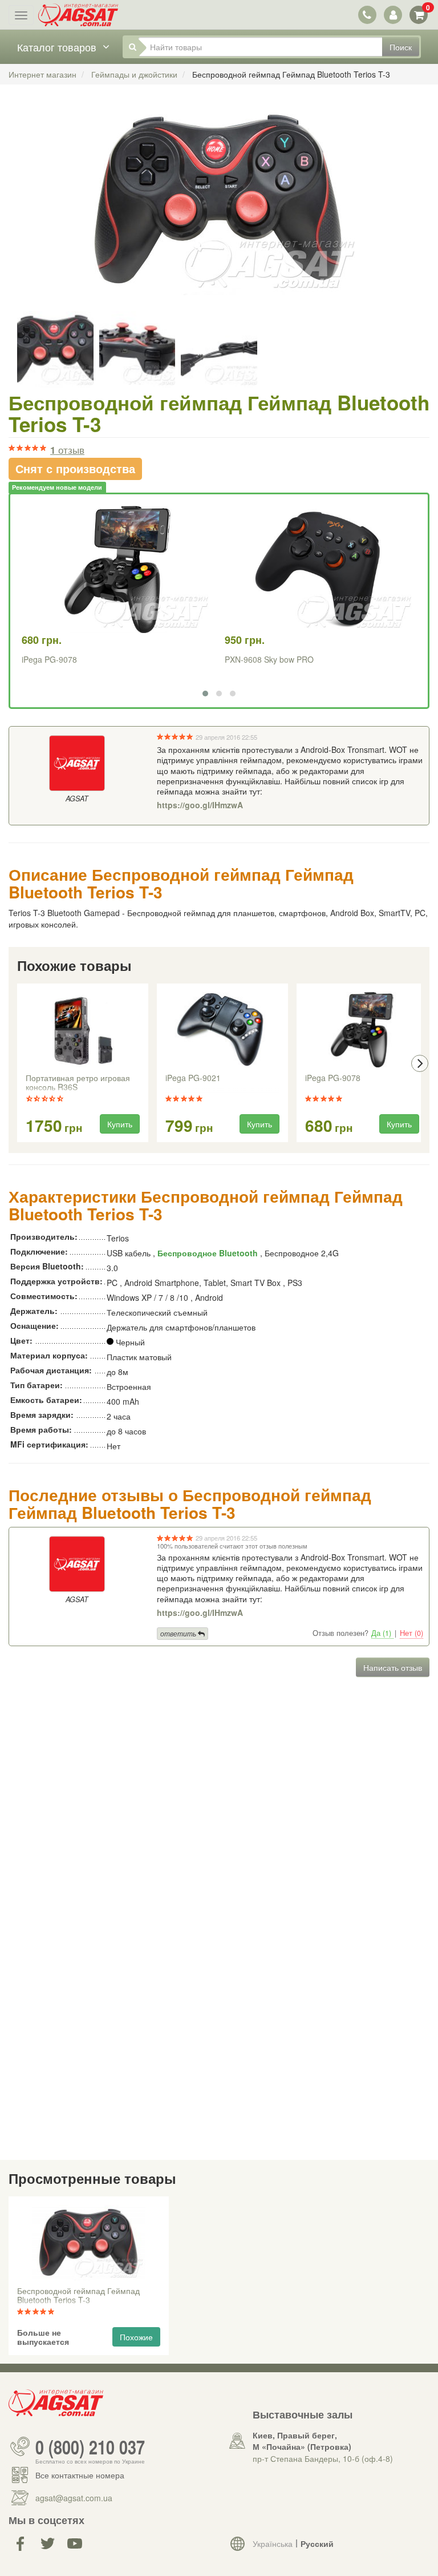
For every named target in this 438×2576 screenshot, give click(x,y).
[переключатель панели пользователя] (393, 15)
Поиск (401, 47)
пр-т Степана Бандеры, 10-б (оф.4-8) (323, 2458)
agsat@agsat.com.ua (74, 2498)
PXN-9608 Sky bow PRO (269, 659)
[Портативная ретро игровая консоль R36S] (83, 1030)
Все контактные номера (80, 2475)
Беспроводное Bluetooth (208, 1253)
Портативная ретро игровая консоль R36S (78, 1083)
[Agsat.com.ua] (78, 15)
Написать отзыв (393, 1667)
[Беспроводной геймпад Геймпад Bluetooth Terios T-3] (219, 211)
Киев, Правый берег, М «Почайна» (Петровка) (302, 2441)
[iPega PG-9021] (222, 1030)
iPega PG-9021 (193, 1078)
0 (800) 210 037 (90, 2446)
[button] (205, 694)
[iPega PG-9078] (362, 1030)
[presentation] (18, 1063)
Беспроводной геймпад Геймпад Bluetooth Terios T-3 (78, 2296)
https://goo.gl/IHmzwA (200, 805)
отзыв (67, 450)
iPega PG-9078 (49, 659)
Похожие (136, 2337)
